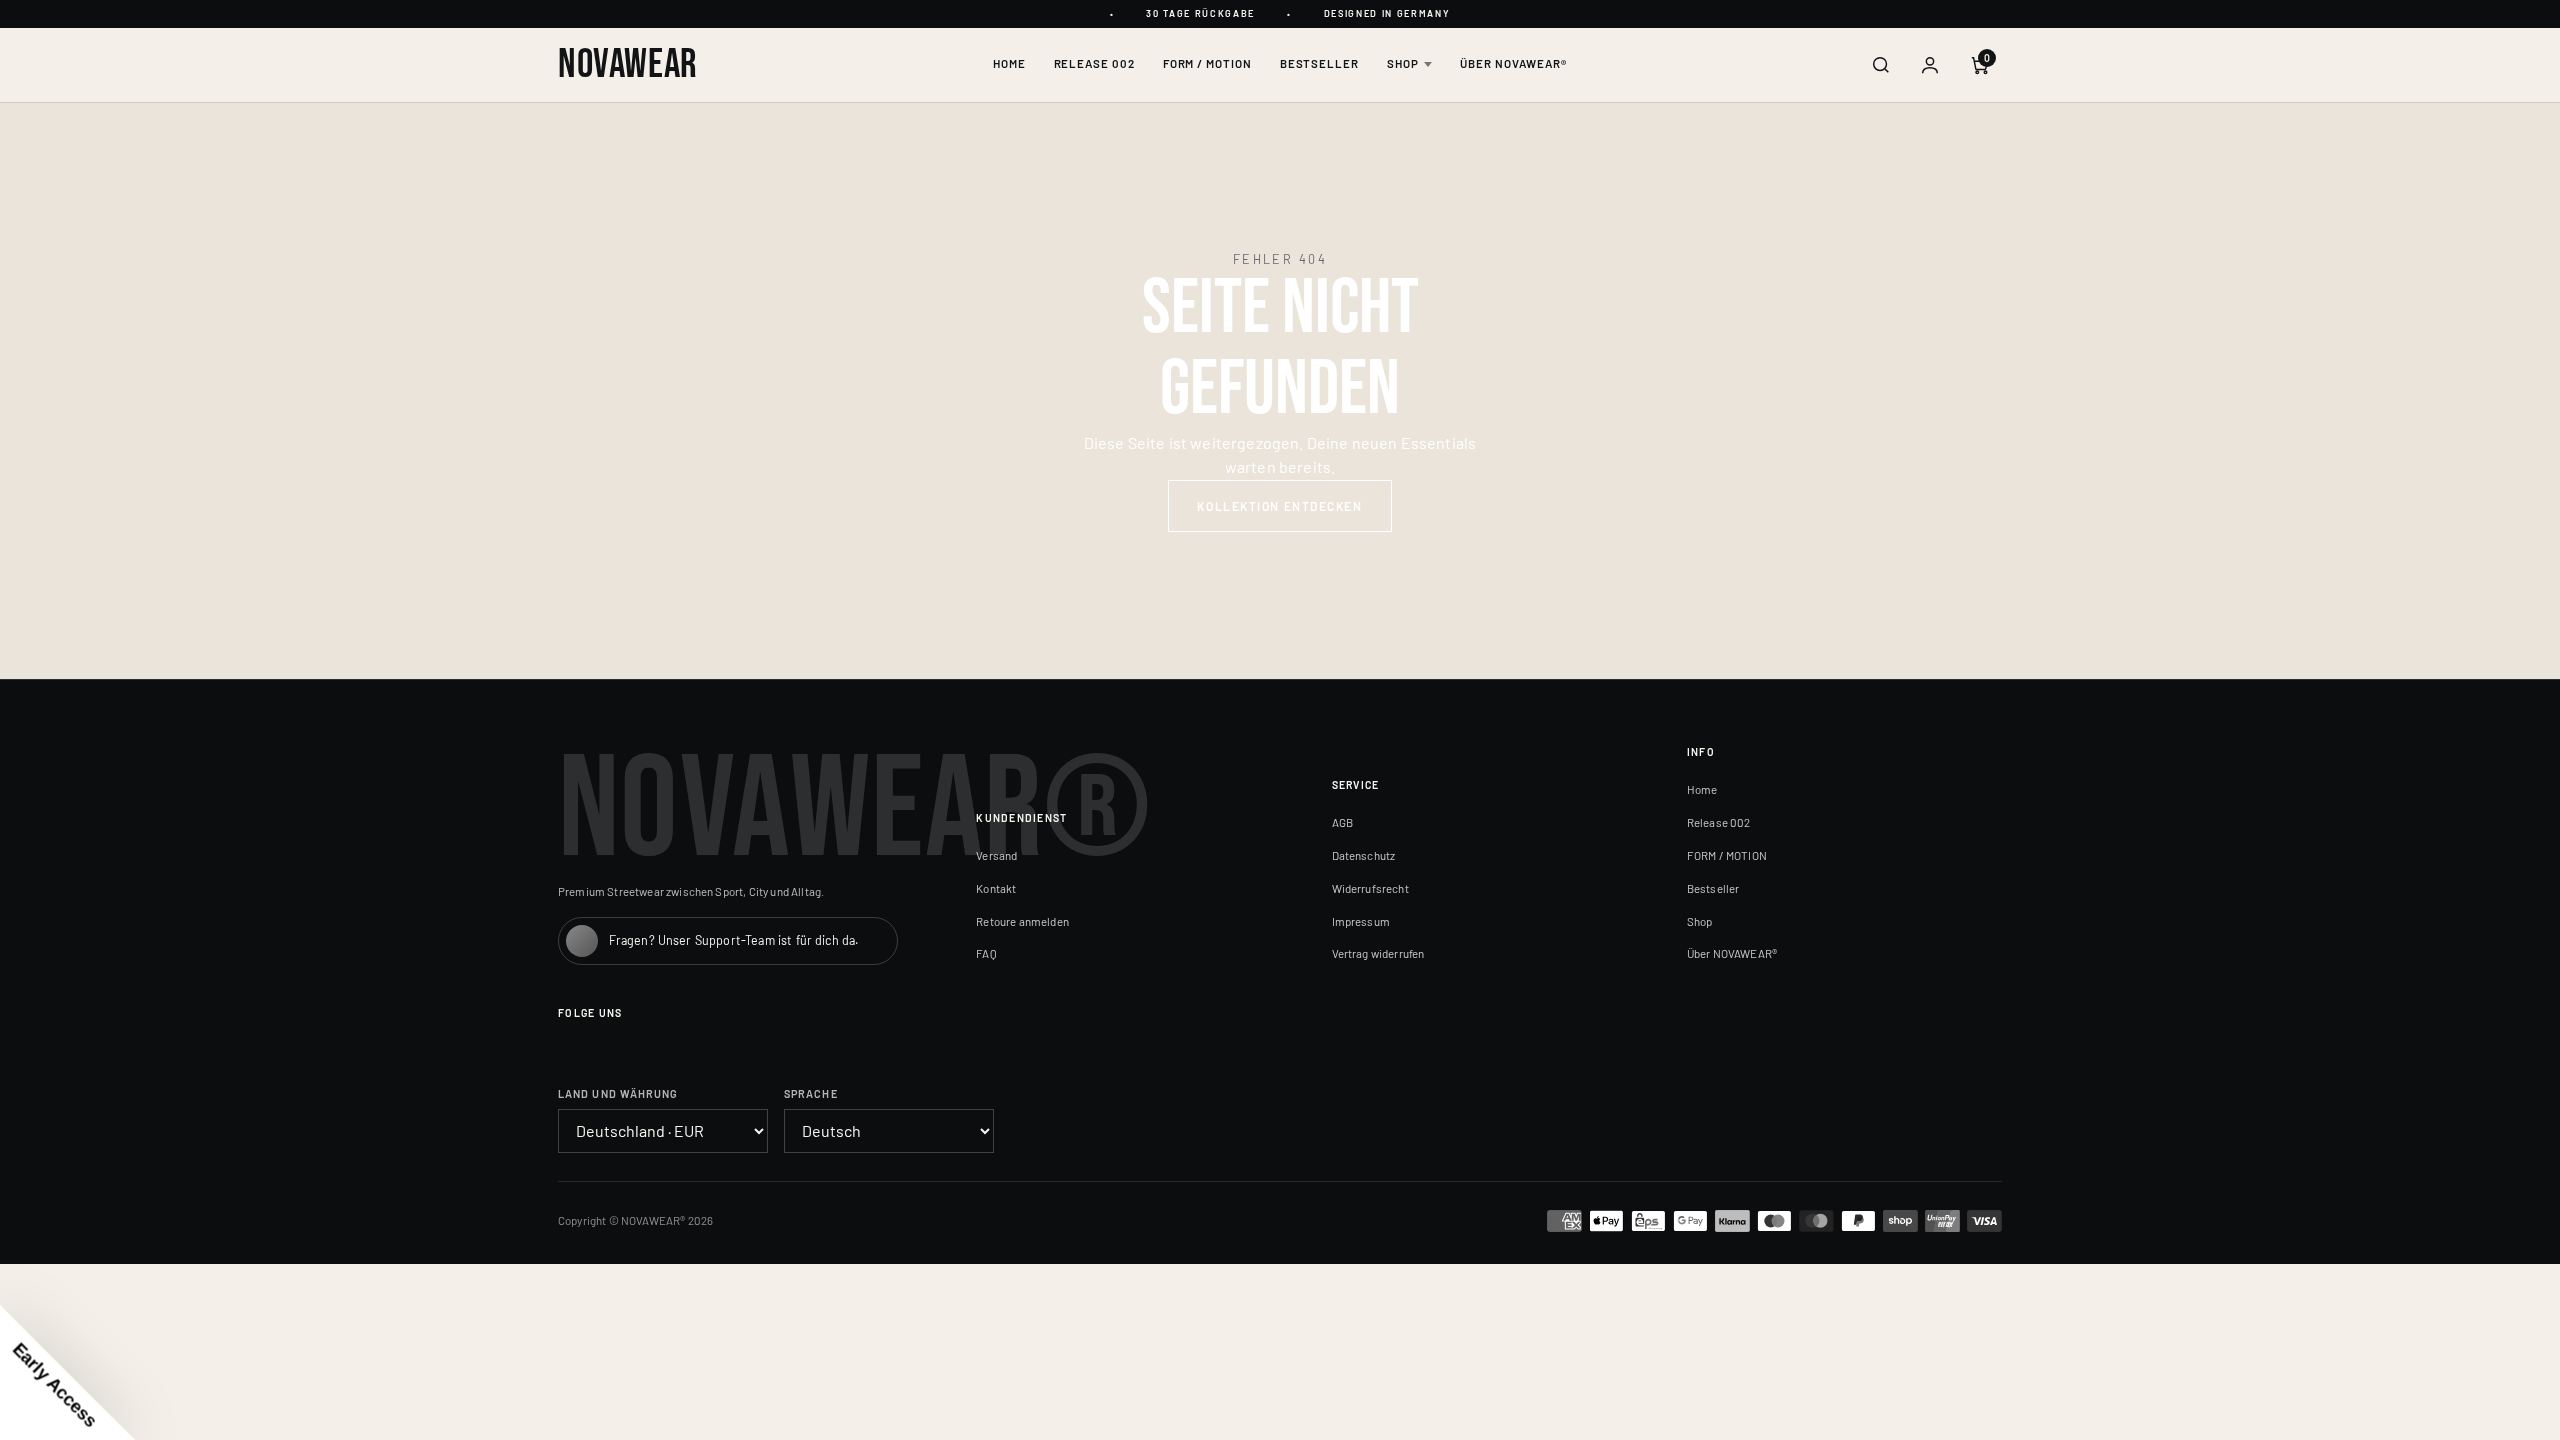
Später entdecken (1475, 865)
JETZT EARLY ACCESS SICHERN (1475, 804)
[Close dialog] (1644, 504)
